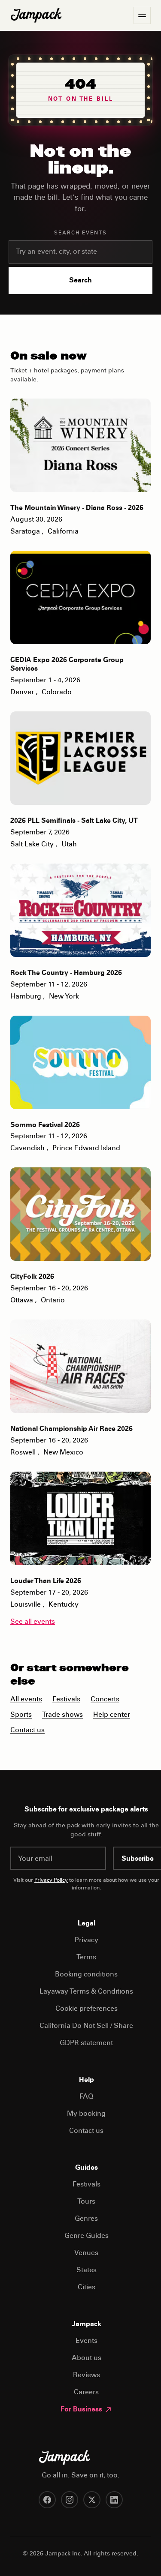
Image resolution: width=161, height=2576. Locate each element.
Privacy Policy (51, 1880)
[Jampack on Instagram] (70, 2500)
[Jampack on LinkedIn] (114, 2500)
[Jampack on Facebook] (47, 2500)
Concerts (105, 1700)
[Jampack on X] (92, 2500)
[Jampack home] (36, 15)
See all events (33, 1622)
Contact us (27, 1730)
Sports (21, 1715)
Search (80, 281)
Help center (112, 1715)
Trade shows (62, 1715)
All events (26, 1700)
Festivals (66, 1700)
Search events (80, 233)
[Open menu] (142, 15)
